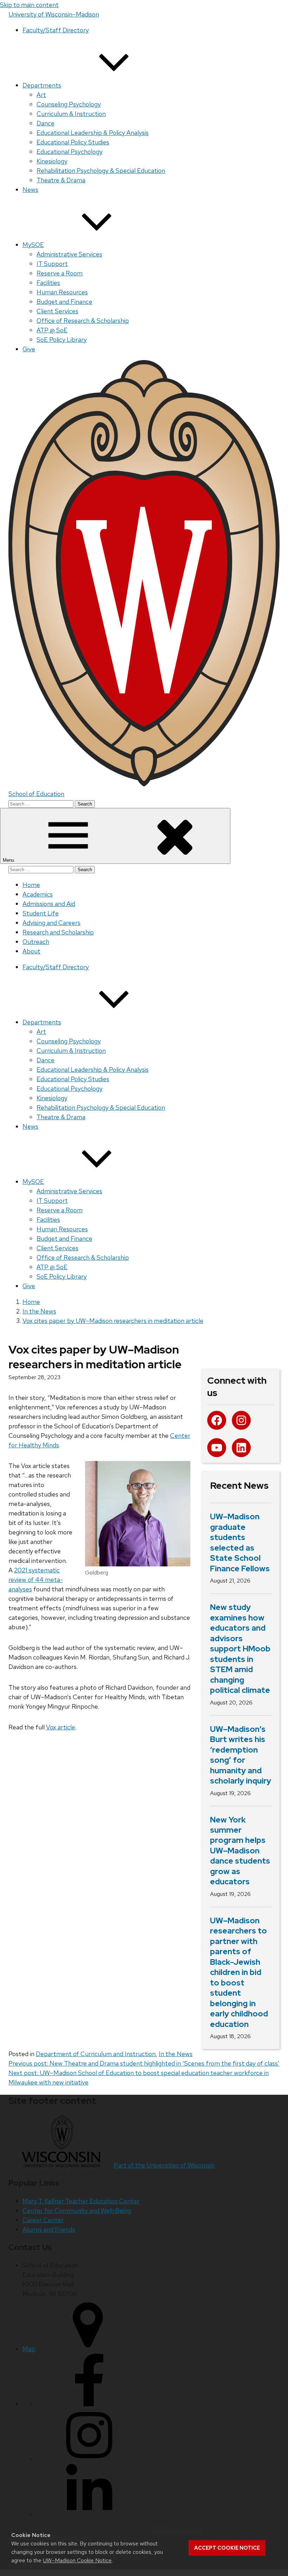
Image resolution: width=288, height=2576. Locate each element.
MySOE (33, 245)
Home (31, 885)
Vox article (61, 1727)
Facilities (48, 283)
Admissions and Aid (49, 904)
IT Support (52, 264)
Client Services (57, 311)
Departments (42, 85)
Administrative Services (69, 254)
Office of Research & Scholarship (83, 321)
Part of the (164, 2165)
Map (29, 2349)
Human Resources (62, 292)
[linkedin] (89, 2514)
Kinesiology (52, 161)
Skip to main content (29, 5)
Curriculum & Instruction (71, 114)
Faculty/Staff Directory (56, 30)
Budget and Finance (64, 302)
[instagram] (89, 2459)
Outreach (36, 942)
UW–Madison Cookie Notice (77, 2560)
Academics (38, 894)
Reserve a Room (60, 273)
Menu (9, 860)
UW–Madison (54, 14)
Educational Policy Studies (73, 142)
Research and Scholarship (58, 932)
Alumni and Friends (49, 2229)
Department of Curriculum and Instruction (96, 2054)
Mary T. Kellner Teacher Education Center (81, 2201)
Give (29, 349)
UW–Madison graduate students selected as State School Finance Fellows (240, 1543)
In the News (176, 2054)
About (31, 951)
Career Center (43, 2220)
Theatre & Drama (61, 180)
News (30, 190)
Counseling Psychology (69, 104)
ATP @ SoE (52, 330)
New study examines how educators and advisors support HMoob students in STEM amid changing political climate (240, 1649)
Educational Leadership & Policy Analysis (93, 133)
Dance (45, 123)
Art (41, 95)
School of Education (36, 794)
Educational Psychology (70, 152)
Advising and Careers (51, 923)
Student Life (41, 913)
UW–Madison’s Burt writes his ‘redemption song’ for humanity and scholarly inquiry (241, 1755)
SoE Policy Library (62, 340)
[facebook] (89, 2404)
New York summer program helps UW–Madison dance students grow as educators (240, 1851)
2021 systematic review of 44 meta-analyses (36, 1580)
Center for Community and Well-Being (77, 2210)
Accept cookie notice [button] (227, 2548)
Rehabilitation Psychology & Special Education (101, 171)
